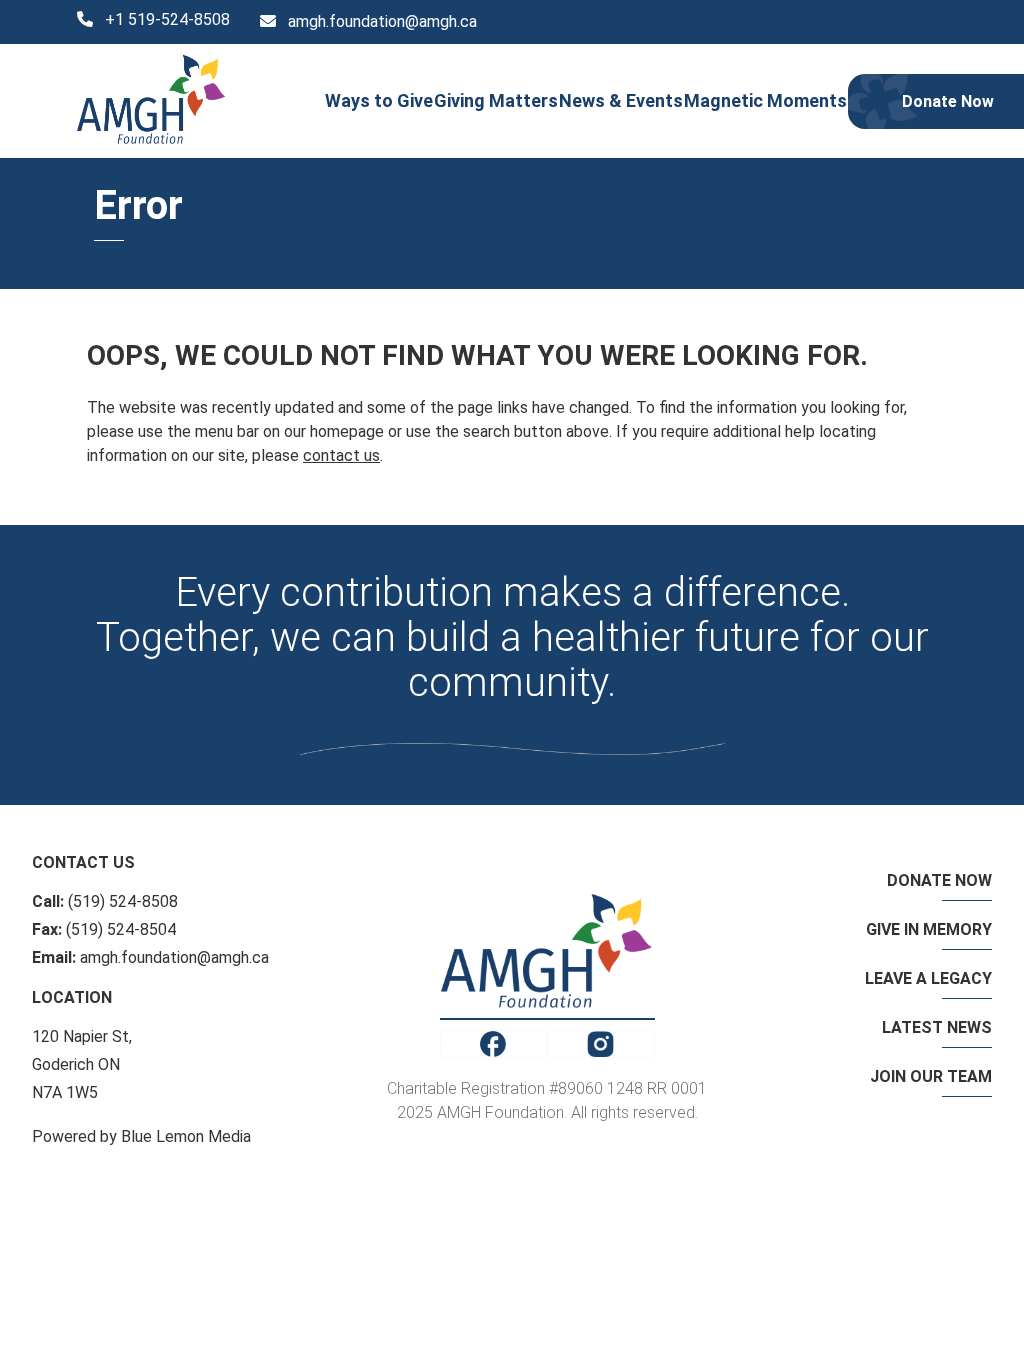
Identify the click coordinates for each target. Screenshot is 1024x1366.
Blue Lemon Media (186, 1136)
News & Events (621, 100)
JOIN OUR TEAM (931, 1076)
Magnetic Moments (765, 100)
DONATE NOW (939, 880)
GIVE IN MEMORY (929, 929)
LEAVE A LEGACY (928, 978)
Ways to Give (379, 100)
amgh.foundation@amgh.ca (382, 21)
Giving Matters (496, 100)
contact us (341, 455)
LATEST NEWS (937, 1027)
